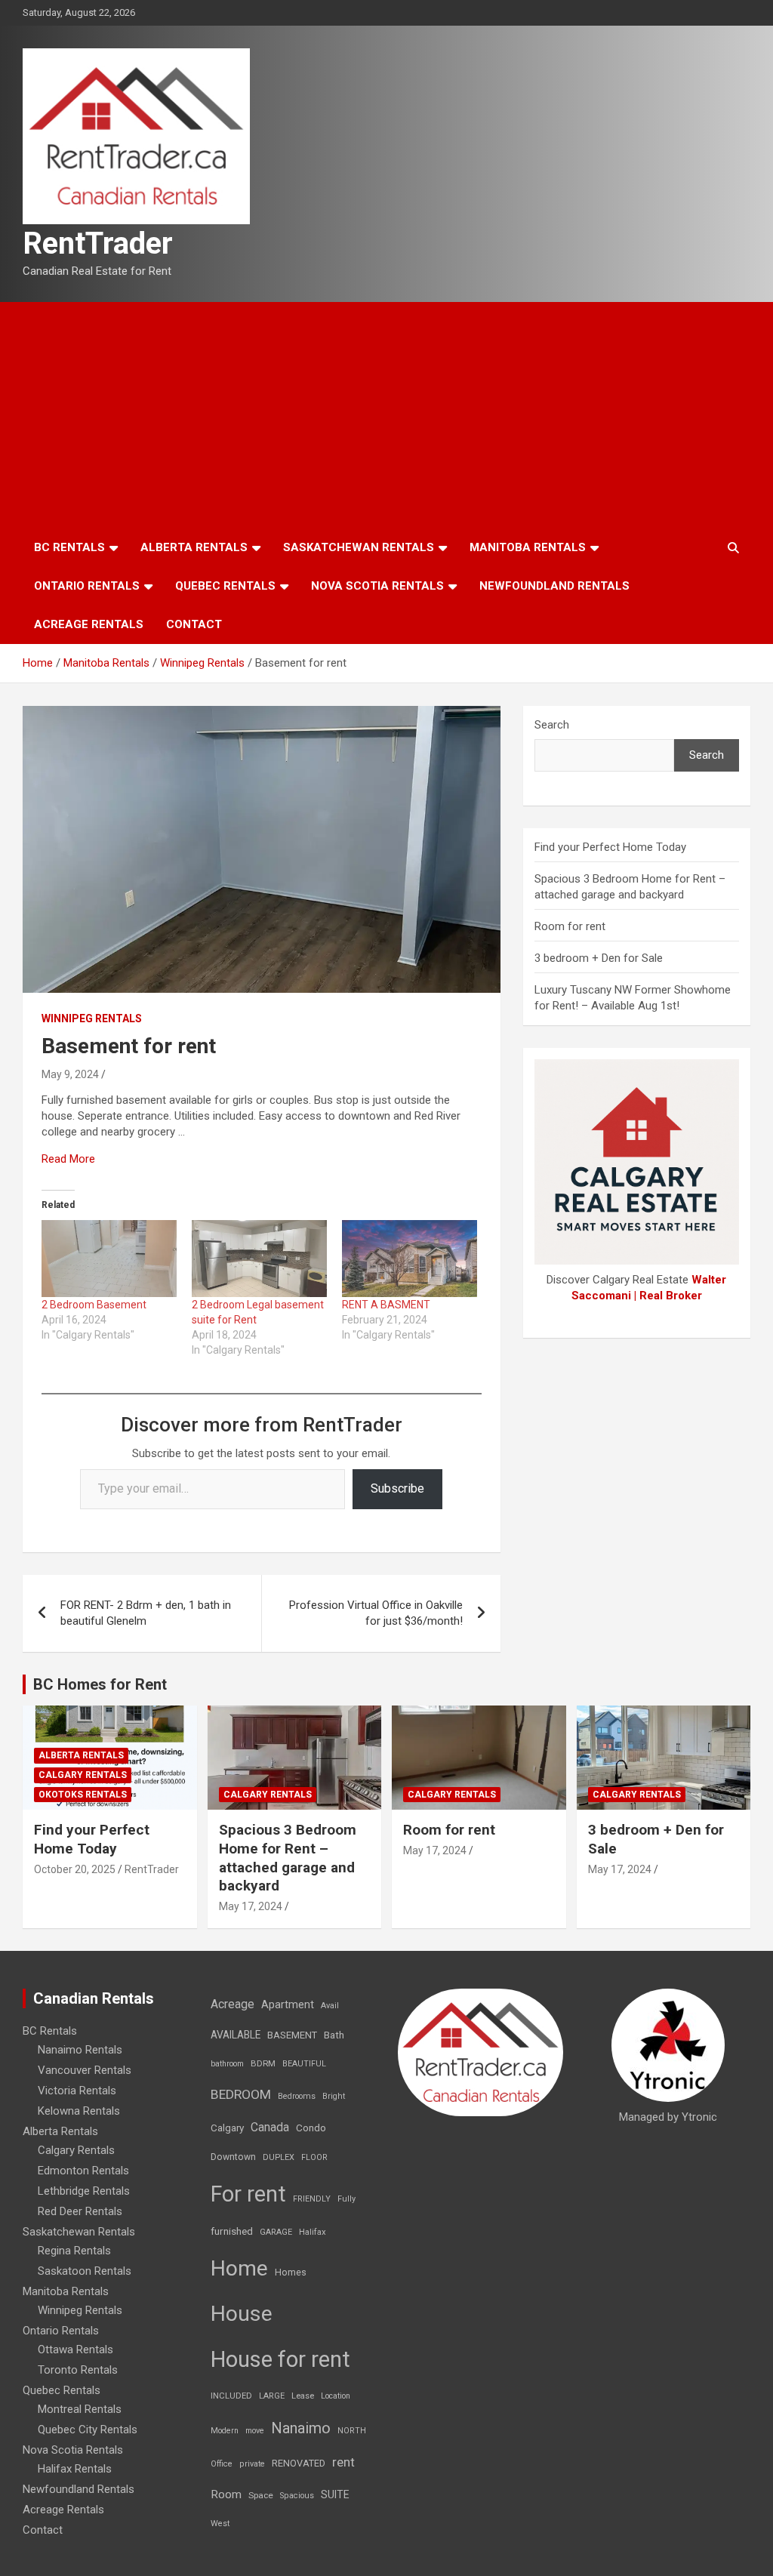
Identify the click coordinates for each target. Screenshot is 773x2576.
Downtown (233, 2157)
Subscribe (397, 1488)
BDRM (263, 2063)
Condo (311, 2128)
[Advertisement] (386, 415)
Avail (330, 2006)
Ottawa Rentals (75, 2350)
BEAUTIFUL (304, 2064)
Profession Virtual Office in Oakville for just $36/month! (376, 1613)
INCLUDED (231, 2396)
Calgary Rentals (83, 1775)
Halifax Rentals (75, 2469)
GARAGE (276, 2232)
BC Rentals (69, 547)
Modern (225, 2431)
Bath (334, 2035)
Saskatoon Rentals (85, 2271)
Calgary (227, 2128)
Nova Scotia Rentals (377, 586)
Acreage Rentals (89, 624)
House (242, 2314)
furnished (232, 2231)
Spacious (297, 2496)
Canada (270, 2127)
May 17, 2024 (251, 1906)
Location (336, 2396)
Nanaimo (301, 2428)
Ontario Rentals (87, 586)
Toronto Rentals (78, 2370)
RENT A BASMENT (386, 1305)
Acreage (233, 2004)
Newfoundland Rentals (554, 586)
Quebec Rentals (225, 586)
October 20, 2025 (75, 1869)
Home (239, 2268)
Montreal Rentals (80, 2409)
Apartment (288, 2005)
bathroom (227, 2064)
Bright (334, 2096)
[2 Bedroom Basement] (109, 1259)
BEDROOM (241, 2094)
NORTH (352, 2431)
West (220, 2524)
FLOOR (314, 2157)
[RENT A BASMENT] (410, 1259)
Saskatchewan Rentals (359, 547)
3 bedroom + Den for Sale (599, 958)
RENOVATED (299, 2463)
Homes (291, 2272)
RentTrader (98, 243)
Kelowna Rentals (79, 2111)
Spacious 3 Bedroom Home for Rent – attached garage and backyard (288, 1858)
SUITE (335, 2494)
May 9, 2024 (70, 1074)
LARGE (272, 2396)
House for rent (280, 2359)
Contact (194, 624)
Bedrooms (297, 2096)
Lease (303, 2396)
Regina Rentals (74, 2251)
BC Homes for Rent (100, 1684)
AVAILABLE (236, 2035)
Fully (346, 2199)
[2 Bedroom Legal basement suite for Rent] (259, 1259)
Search (552, 725)
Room (226, 2494)
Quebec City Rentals (88, 2430)
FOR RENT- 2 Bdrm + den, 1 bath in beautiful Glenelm (146, 1613)
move (255, 2431)
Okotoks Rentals (83, 1795)
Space (261, 2495)
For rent (248, 2194)
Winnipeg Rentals (92, 1018)
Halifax (313, 2232)
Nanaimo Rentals (80, 2050)
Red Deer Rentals (80, 2211)
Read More (68, 1159)
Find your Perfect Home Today (610, 847)
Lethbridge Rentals (84, 2191)
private (252, 2464)
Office (222, 2464)
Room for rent (570, 926)
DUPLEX (279, 2157)
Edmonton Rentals (83, 2171)
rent (343, 2462)
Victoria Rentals (77, 2091)
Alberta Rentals (194, 547)
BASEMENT (292, 2035)
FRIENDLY (312, 2199)
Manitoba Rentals (528, 547)
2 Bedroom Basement (94, 1305)
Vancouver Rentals (85, 2070)
